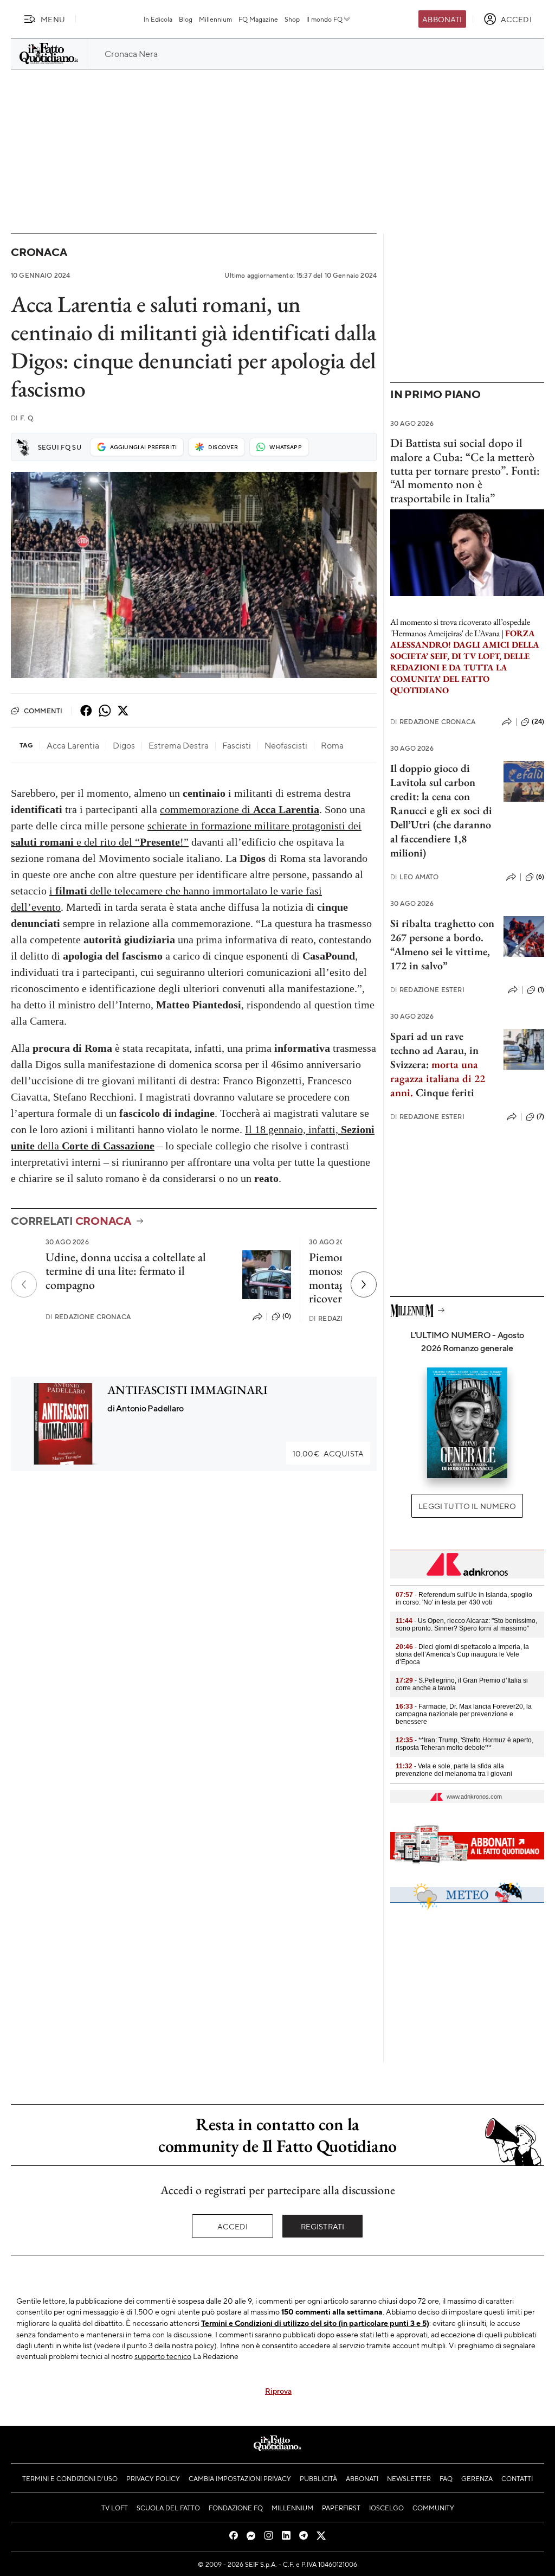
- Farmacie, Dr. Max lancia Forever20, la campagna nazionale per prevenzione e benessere (464, 1714)
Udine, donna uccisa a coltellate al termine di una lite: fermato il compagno (126, 1271)
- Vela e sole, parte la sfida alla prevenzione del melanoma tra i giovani (454, 1770)
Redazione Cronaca (88, 1317)
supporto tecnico (163, 2356)
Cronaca (39, 252)
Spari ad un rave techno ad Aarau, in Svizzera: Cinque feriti (438, 1064)
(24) (538, 721)
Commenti (43, 711)
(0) (287, 1316)
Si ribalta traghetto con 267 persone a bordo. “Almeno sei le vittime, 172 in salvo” (442, 944)
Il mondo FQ (324, 19)
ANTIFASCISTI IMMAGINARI (188, 1390)
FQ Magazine (258, 19)
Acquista (328, 1453)
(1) (541, 989)
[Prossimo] (364, 1284)
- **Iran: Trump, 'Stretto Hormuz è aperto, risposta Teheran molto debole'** (464, 1744)
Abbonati (442, 19)
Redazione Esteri (427, 990)
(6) (540, 877)
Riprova (278, 2390)
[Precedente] (24, 1284)
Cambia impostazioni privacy (240, 2478)
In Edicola (158, 19)
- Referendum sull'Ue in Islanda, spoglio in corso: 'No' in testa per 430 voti (464, 1599)
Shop (292, 19)
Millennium (215, 19)
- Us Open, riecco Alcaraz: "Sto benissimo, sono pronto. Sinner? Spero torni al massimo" (466, 1625)
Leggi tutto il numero (467, 1506)
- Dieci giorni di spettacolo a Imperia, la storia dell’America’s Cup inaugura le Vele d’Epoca (462, 1654)
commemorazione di (240, 809)
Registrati (323, 2226)
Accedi (233, 2226)
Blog (186, 19)
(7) (540, 1116)
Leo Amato (415, 877)
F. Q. (23, 418)
